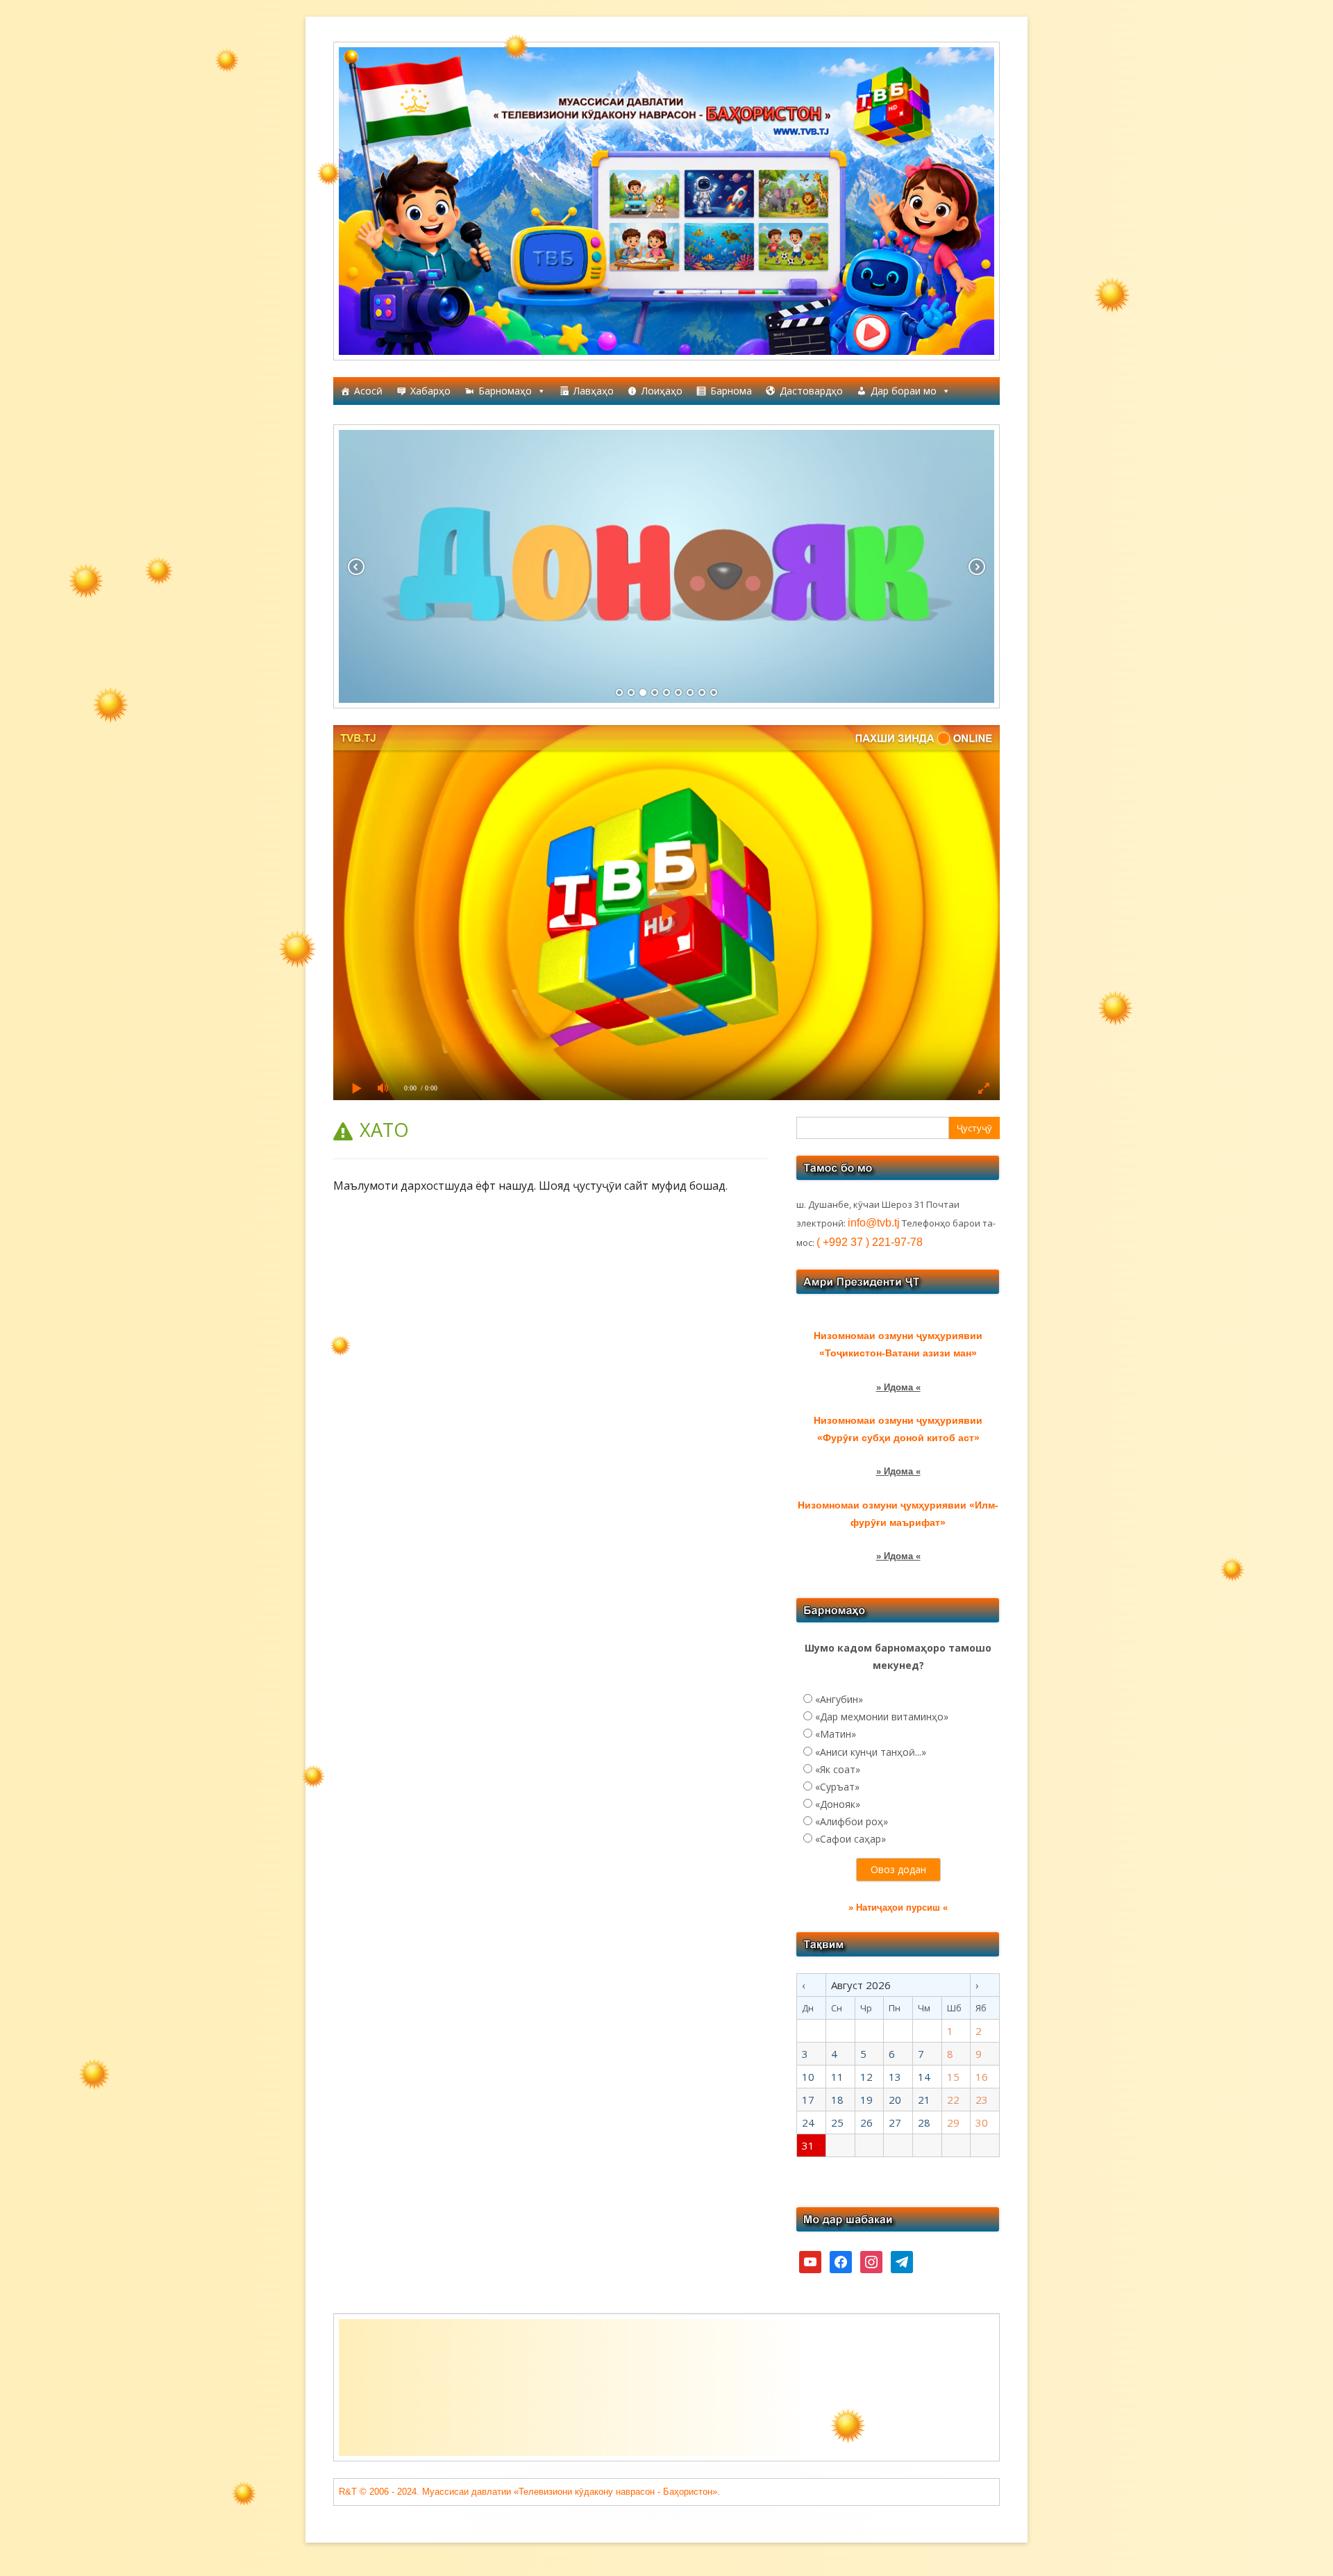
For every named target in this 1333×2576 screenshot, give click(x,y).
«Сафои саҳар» (850, 1839)
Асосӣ (368, 391)
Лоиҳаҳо (662, 391)
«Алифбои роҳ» (852, 1821)
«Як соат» (838, 1769)
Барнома (731, 391)
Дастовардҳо (811, 391)
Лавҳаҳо (594, 391)
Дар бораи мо (904, 391)
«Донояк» (838, 1804)
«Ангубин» (839, 1699)
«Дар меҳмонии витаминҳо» (882, 1717)
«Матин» (836, 1734)
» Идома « (898, 1387)
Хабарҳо (430, 391)
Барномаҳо (505, 391)
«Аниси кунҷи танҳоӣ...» (871, 1752)
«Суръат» (837, 1787)
